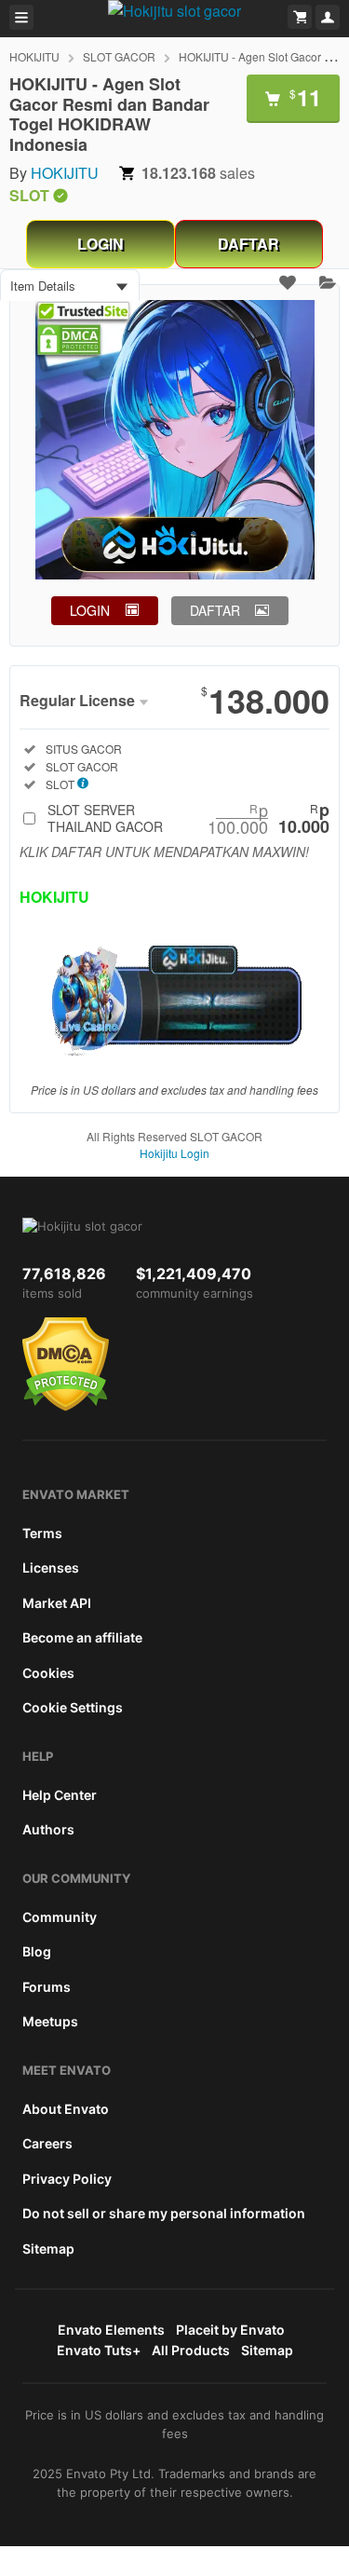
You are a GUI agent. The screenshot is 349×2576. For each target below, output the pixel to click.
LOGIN (101, 244)
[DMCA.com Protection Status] (66, 1407)
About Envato (66, 2109)
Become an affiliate (82, 1637)
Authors (48, 1829)
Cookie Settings (73, 1707)
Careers (47, 2143)
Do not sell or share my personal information (164, 2213)
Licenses (51, 1567)
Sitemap (48, 2249)
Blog (37, 1951)
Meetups (50, 2021)
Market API (57, 1603)
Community (60, 1917)
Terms (42, 1533)
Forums (47, 1987)
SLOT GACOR (119, 56)
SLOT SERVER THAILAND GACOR (188, 818)
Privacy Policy (67, 2179)
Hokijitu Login (174, 1153)
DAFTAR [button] (215, 610)
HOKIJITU (34, 56)
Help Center (60, 1795)
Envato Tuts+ (99, 2350)
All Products (191, 2350)
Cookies (48, 1673)
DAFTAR (248, 244)
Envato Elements (111, 2330)
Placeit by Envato (230, 2330)
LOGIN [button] (90, 610)
